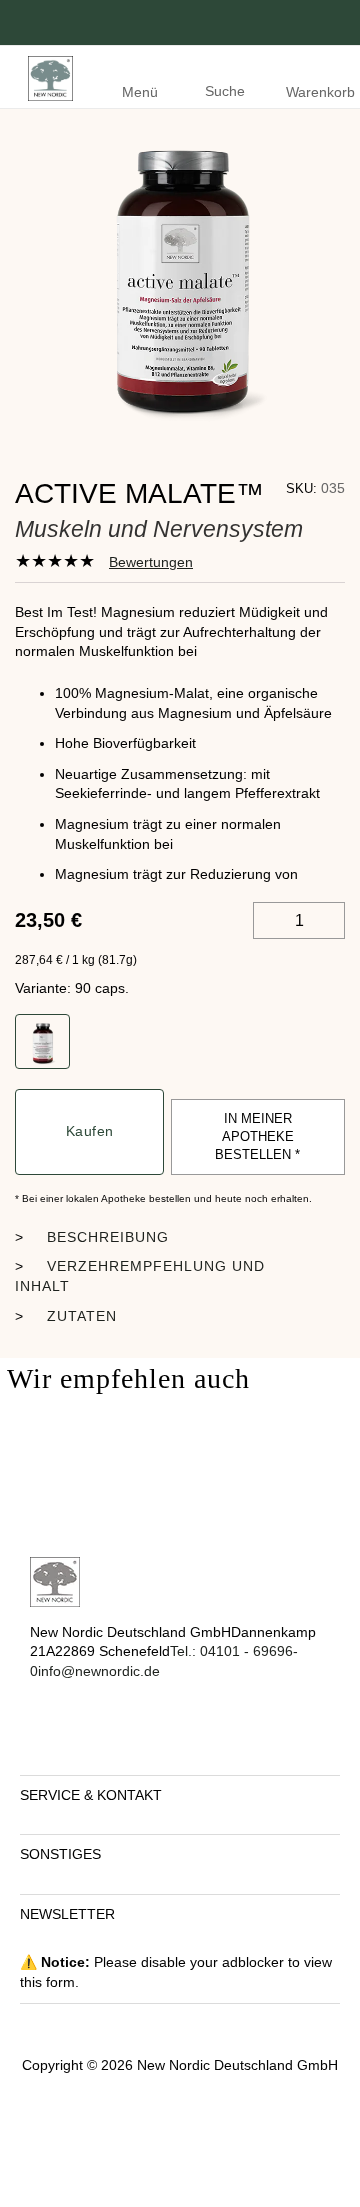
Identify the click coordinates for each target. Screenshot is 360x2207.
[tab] (104, 561)
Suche (225, 91)
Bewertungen (151, 562)
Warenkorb (320, 92)
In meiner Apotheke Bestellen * (257, 1136)
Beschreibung (108, 1237)
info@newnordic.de (101, 1671)
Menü (140, 92)
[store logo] (45, 77)
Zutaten (82, 1316)
